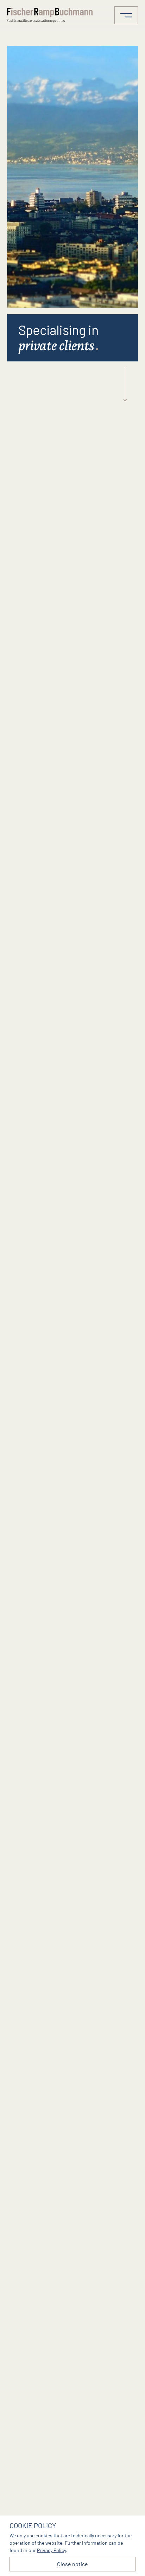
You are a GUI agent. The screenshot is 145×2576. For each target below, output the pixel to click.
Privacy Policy (51, 2550)
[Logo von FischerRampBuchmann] (51, 15)
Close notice (72, 2564)
